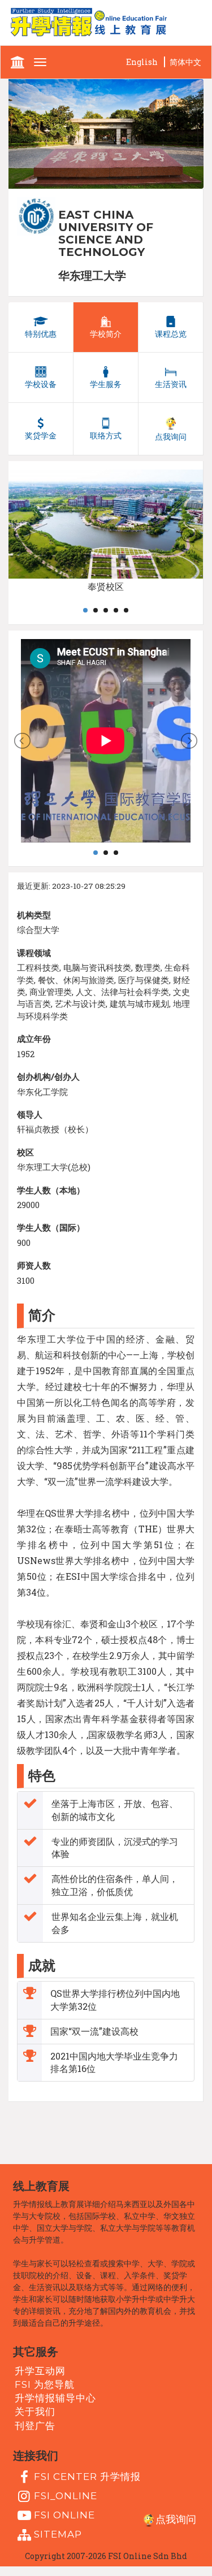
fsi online (64, 2515)
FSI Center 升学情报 (87, 2476)
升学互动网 (40, 2370)
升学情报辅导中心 (55, 2398)
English (142, 62)
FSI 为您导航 (45, 2384)
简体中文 (185, 62)
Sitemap (58, 2534)
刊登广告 (35, 2425)
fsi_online (66, 2496)
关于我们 (35, 2412)
